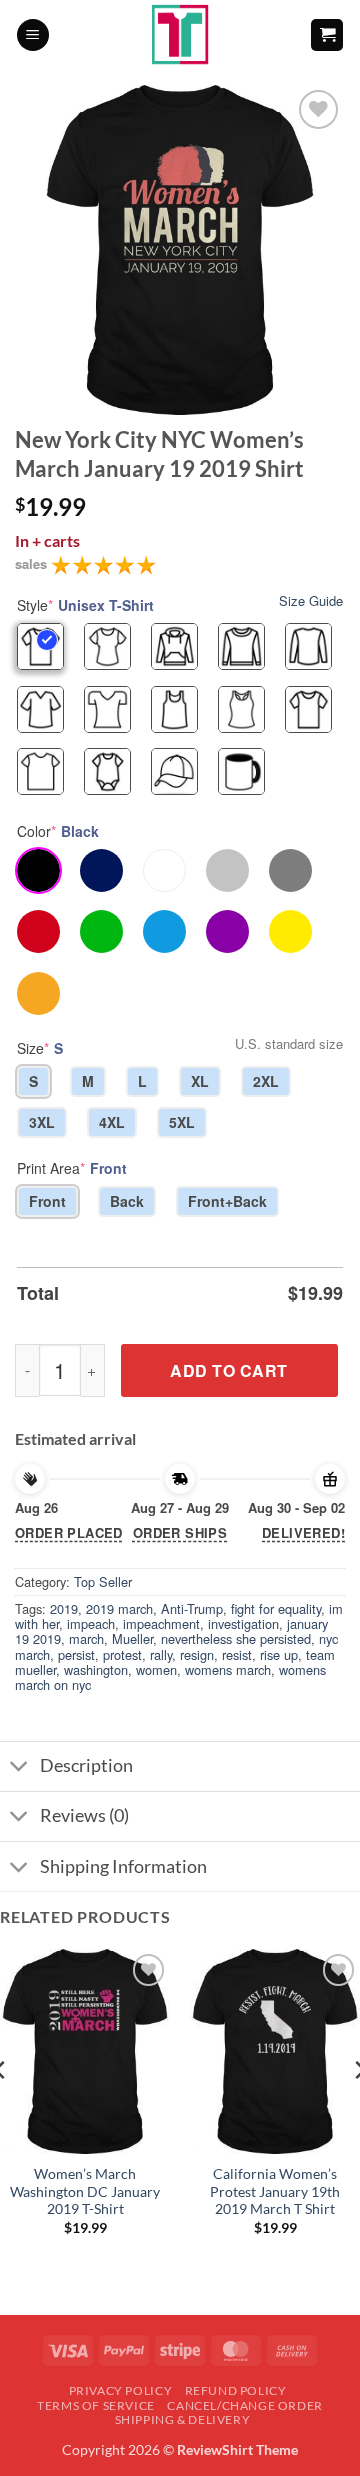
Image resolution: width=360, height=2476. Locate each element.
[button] (33, 35)
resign (197, 1654)
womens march (228, 1669)
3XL (42, 1122)
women (156, 1669)
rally (161, 1654)
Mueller (132, 1638)
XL (200, 1081)
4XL (112, 1122)
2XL (266, 1081)
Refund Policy (236, 2390)
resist (237, 1654)
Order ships (180, 1532)
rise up (279, 1654)
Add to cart (228, 1370)
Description (86, 1765)
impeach (91, 1623)
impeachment (161, 1623)
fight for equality (276, 1608)
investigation (243, 1623)
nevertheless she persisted (236, 1638)
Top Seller (103, 1581)
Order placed (69, 1532)
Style (85, 605)
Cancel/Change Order (245, 2405)
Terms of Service (96, 2405)
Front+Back (227, 1201)
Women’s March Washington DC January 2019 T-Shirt (85, 2191)
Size (40, 1048)
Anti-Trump (192, 1608)
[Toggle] (19, 1768)
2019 (64, 1608)
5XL (182, 1122)
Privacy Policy (121, 2390)
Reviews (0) (84, 1815)
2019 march (119, 1608)
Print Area (72, 1168)
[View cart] (327, 35)
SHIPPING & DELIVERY (183, 2419)
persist (76, 1654)
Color (58, 831)
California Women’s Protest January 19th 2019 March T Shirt (275, 2191)
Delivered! (303, 1532)
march (86, 1638)
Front (47, 1201)
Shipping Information (123, 1866)
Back (127, 1201)
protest (122, 1654)
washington (96, 1669)
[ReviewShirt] (180, 35)
